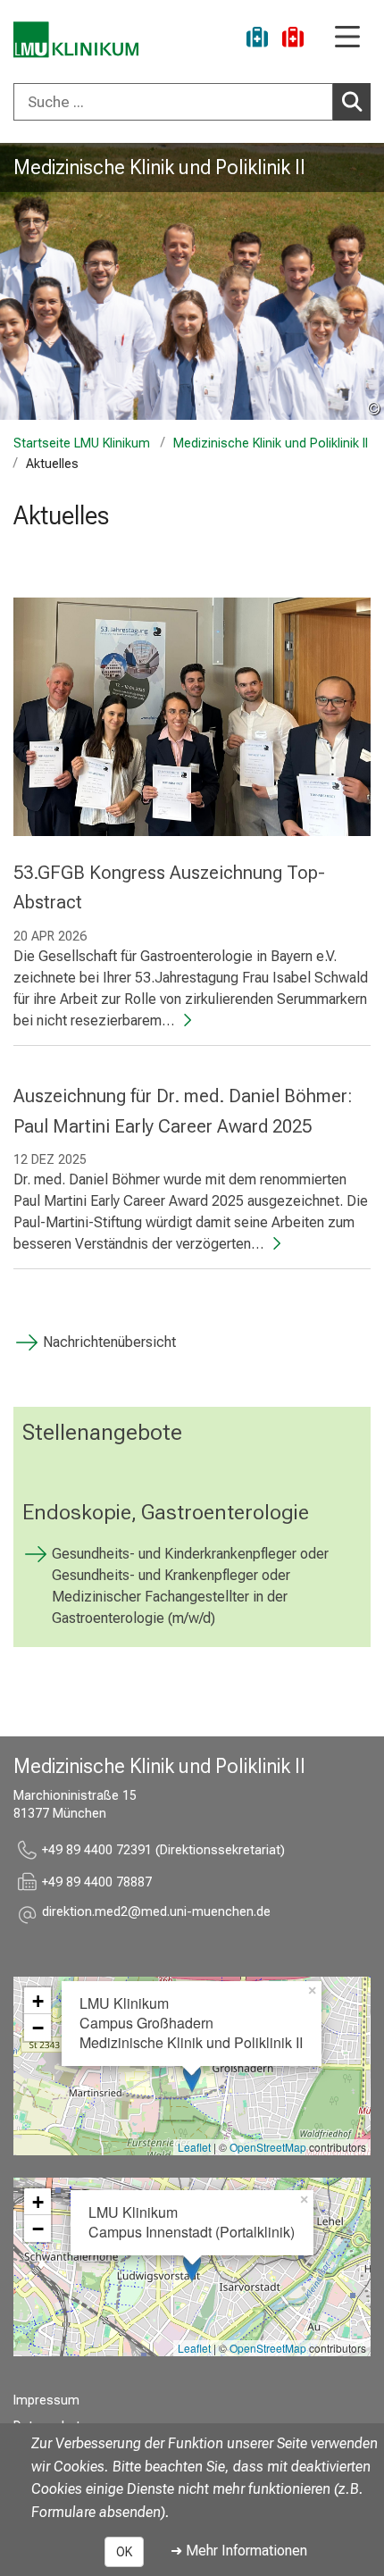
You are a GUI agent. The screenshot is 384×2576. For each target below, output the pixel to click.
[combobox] (192, 102)
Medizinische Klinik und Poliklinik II (159, 167)
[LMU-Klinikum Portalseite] (76, 40)
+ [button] (38, 2001)
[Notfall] (293, 40)
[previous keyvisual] (20, 281)
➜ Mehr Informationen (239, 2551)
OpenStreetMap (268, 2147)
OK (124, 2552)
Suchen (352, 102)
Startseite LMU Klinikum (82, 443)
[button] (156, 1915)
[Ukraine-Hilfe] (257, 40)
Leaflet (194, 2147)
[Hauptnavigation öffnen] (347, 38)
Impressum (46, 2400)
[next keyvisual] (364, 281)
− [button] (38, 2028)
